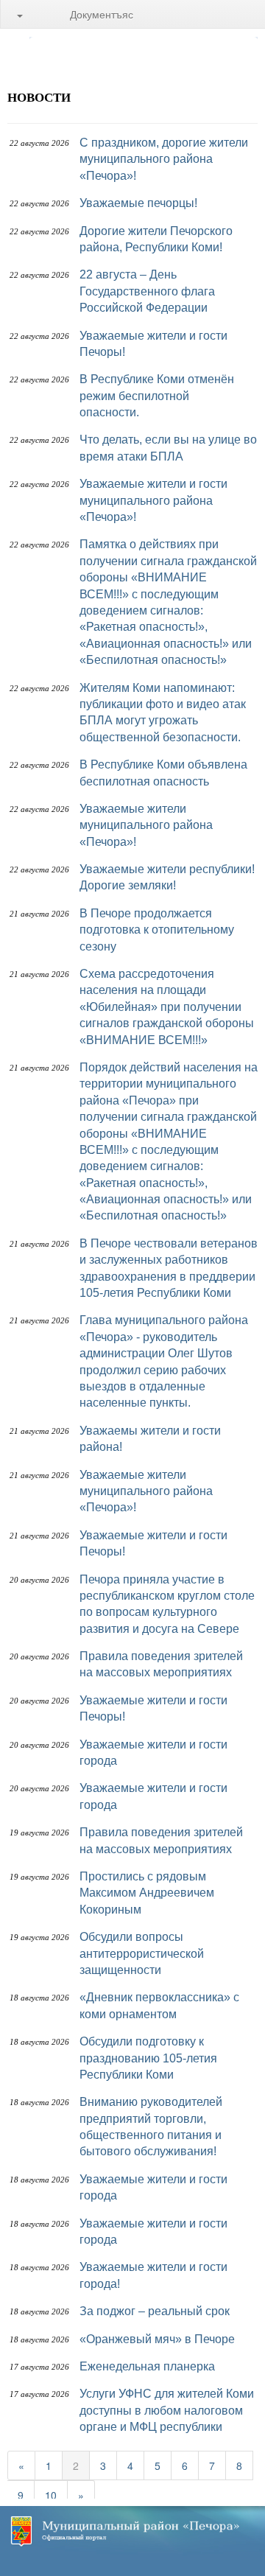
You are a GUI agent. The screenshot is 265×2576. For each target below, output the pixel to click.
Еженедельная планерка (147, 2366)
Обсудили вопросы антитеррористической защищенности (142, 1953)
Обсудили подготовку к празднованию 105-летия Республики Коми (148, 2058)
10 (51, 2495)
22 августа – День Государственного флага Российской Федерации (147, 291)
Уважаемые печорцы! (138, 203)
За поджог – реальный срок (155, 2311)
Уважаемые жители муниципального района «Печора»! (146, 825)
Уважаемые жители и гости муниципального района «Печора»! (153, 500)
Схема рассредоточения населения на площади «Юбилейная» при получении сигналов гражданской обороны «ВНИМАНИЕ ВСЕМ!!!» (167, 1007)
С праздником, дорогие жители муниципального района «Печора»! (164, 159)
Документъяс (102, 14)
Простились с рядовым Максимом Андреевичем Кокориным (147, 1893)
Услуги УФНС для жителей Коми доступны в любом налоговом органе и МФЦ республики (167, 2410)
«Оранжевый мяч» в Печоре (157, 2339)
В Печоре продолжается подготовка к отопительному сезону (157, 930)
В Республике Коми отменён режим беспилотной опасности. (157, 396)
